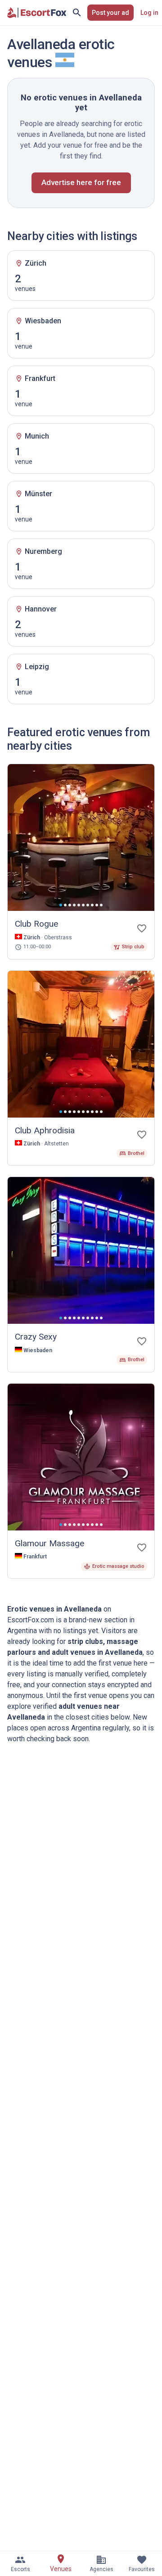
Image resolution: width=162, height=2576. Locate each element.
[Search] (77, 13)
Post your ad (110, 13)
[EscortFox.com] (37, 13)
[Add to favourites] (142, 928)
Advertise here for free (81, 182)
